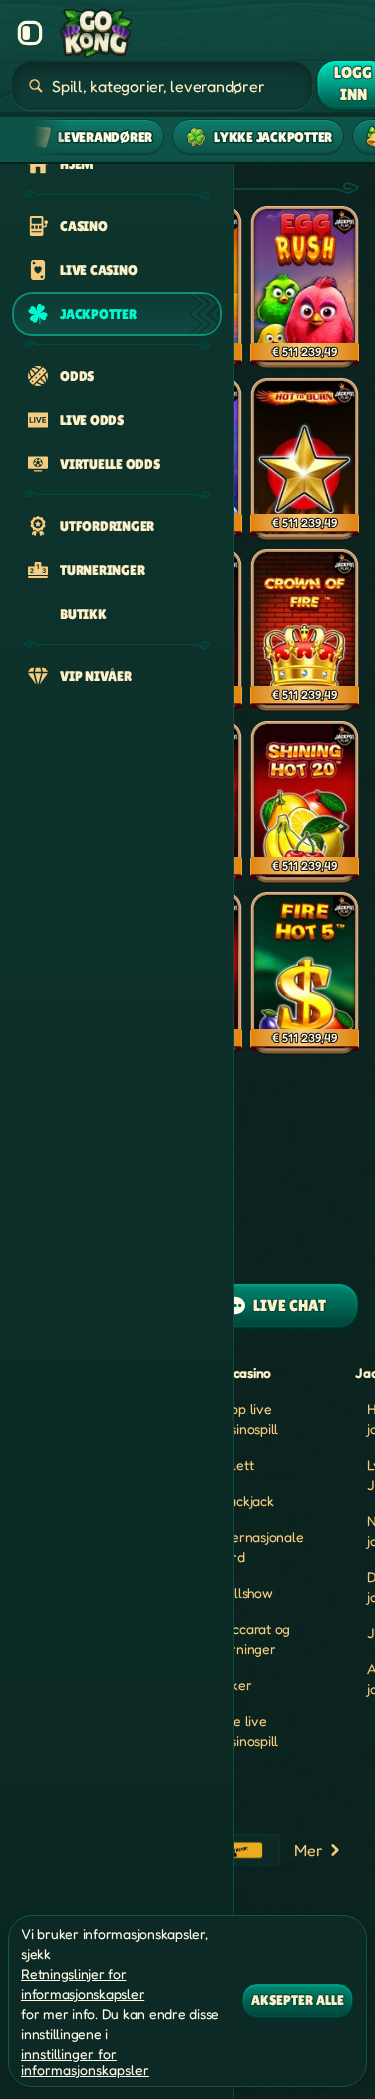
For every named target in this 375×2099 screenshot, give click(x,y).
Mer (308, 1850)
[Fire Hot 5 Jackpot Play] (304, 974)
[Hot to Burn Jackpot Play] (304, 460)
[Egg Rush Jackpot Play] (304, 288)
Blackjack (245, 1500)
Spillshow (244, 1592)
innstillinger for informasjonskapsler (85, 2062)
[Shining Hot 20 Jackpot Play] (304, 803)
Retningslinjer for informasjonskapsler (82, 1983)
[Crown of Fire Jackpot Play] (304, 631)
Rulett (235, 1464)
